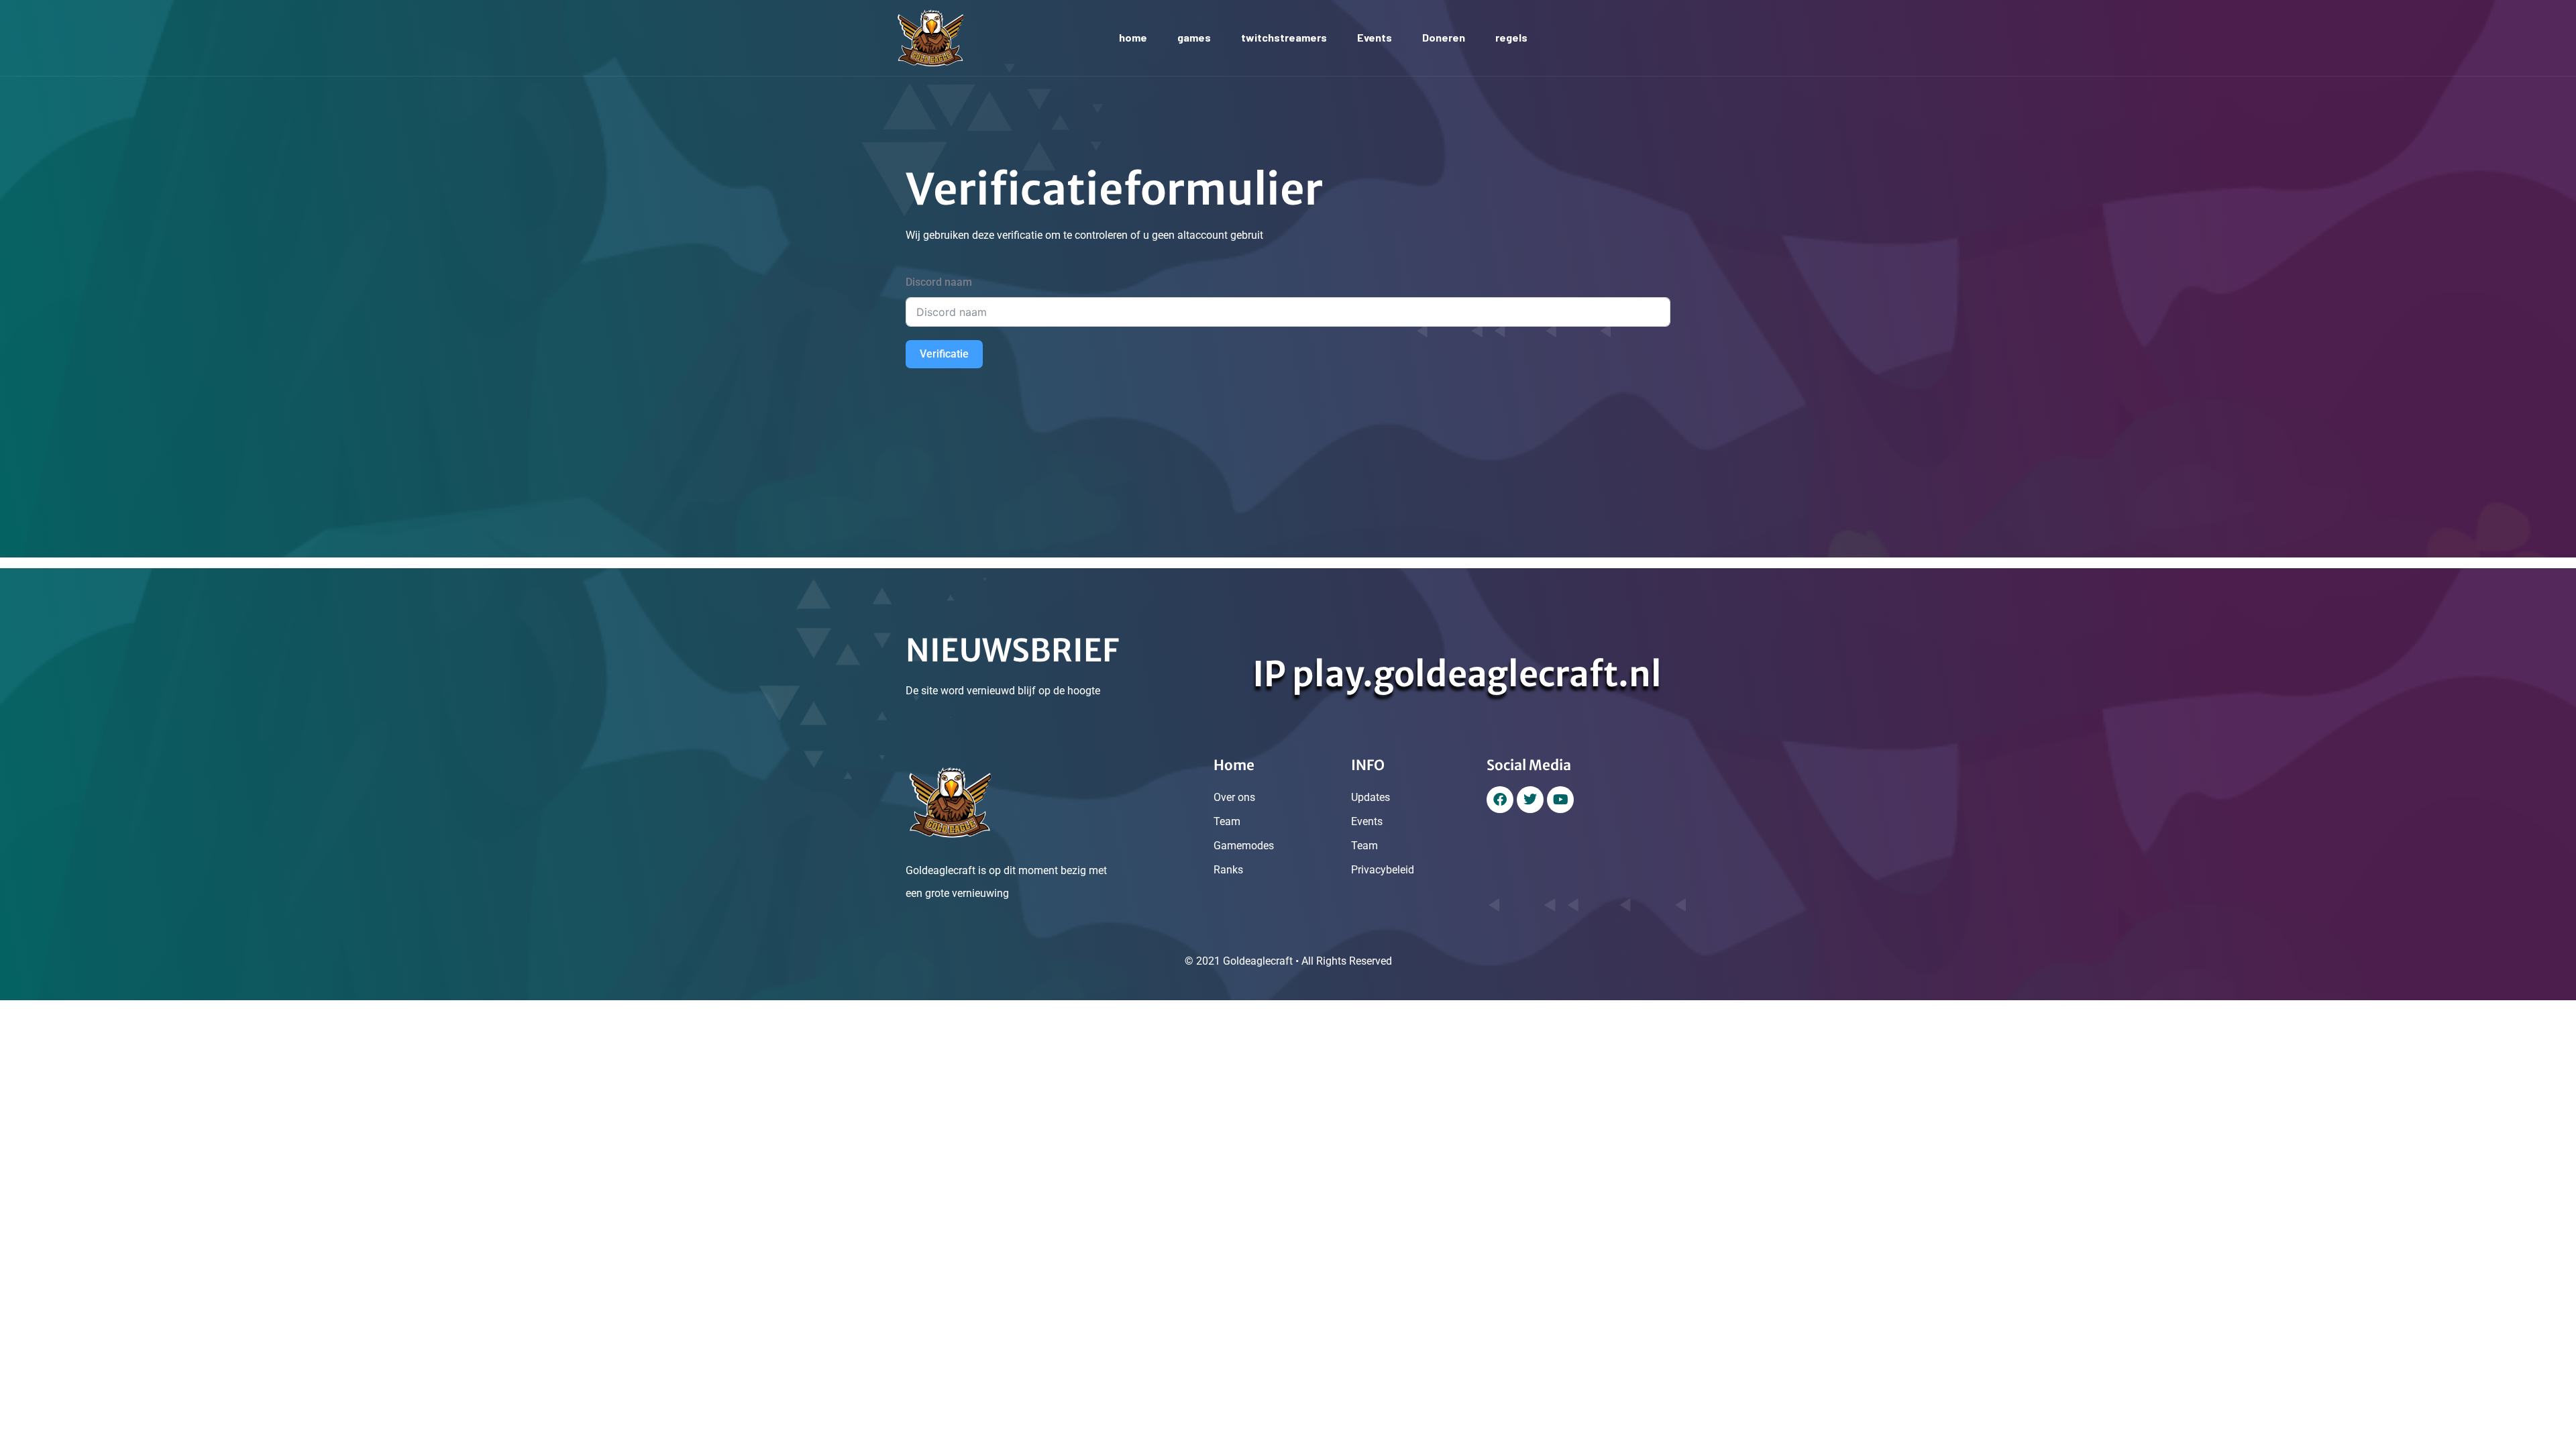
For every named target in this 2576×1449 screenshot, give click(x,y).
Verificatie (944, 354)
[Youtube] (1560, 800)
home (1133, 37)
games (1194, 37)
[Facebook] (1500, 800)
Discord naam (939, 282)
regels (1511, 37)
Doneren (1444, 37)
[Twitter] (1530, 800)
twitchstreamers (1284, 37)
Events (1375, 37)
